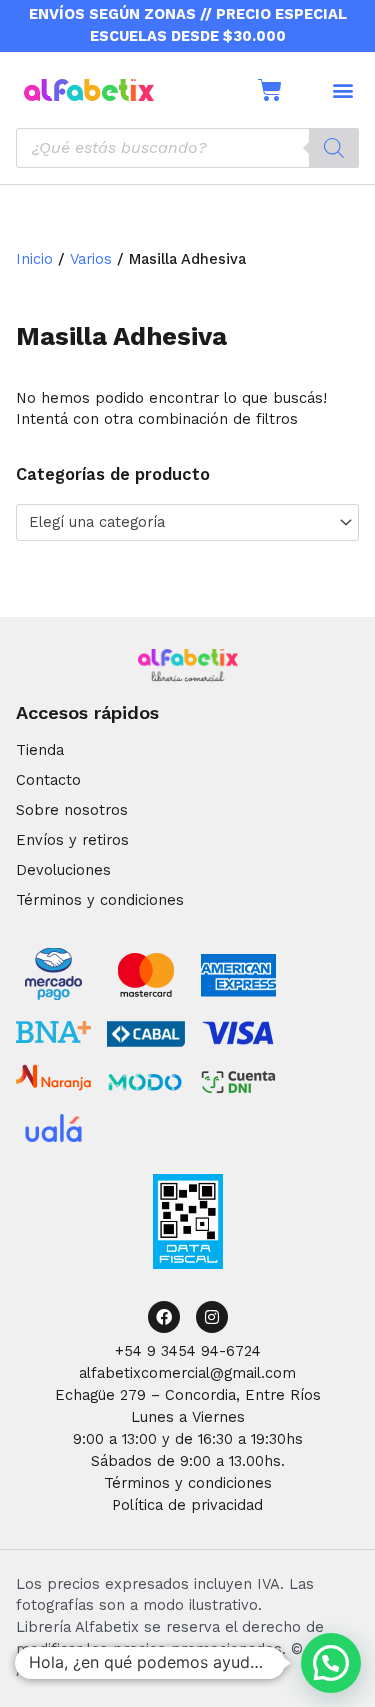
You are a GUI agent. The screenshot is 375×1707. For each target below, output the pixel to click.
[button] (342, 89)
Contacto (48, 780)
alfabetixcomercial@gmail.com (187, 1373)
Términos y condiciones (100, 900)
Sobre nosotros (72, 810)
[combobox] (187, 522)
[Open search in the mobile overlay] (187, 148)
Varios (91, 259)
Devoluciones (63, 870)
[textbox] (179, 523)
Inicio (34, 259)
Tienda (40, 750)
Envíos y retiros (72, 840)
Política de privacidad (187, 1505)
